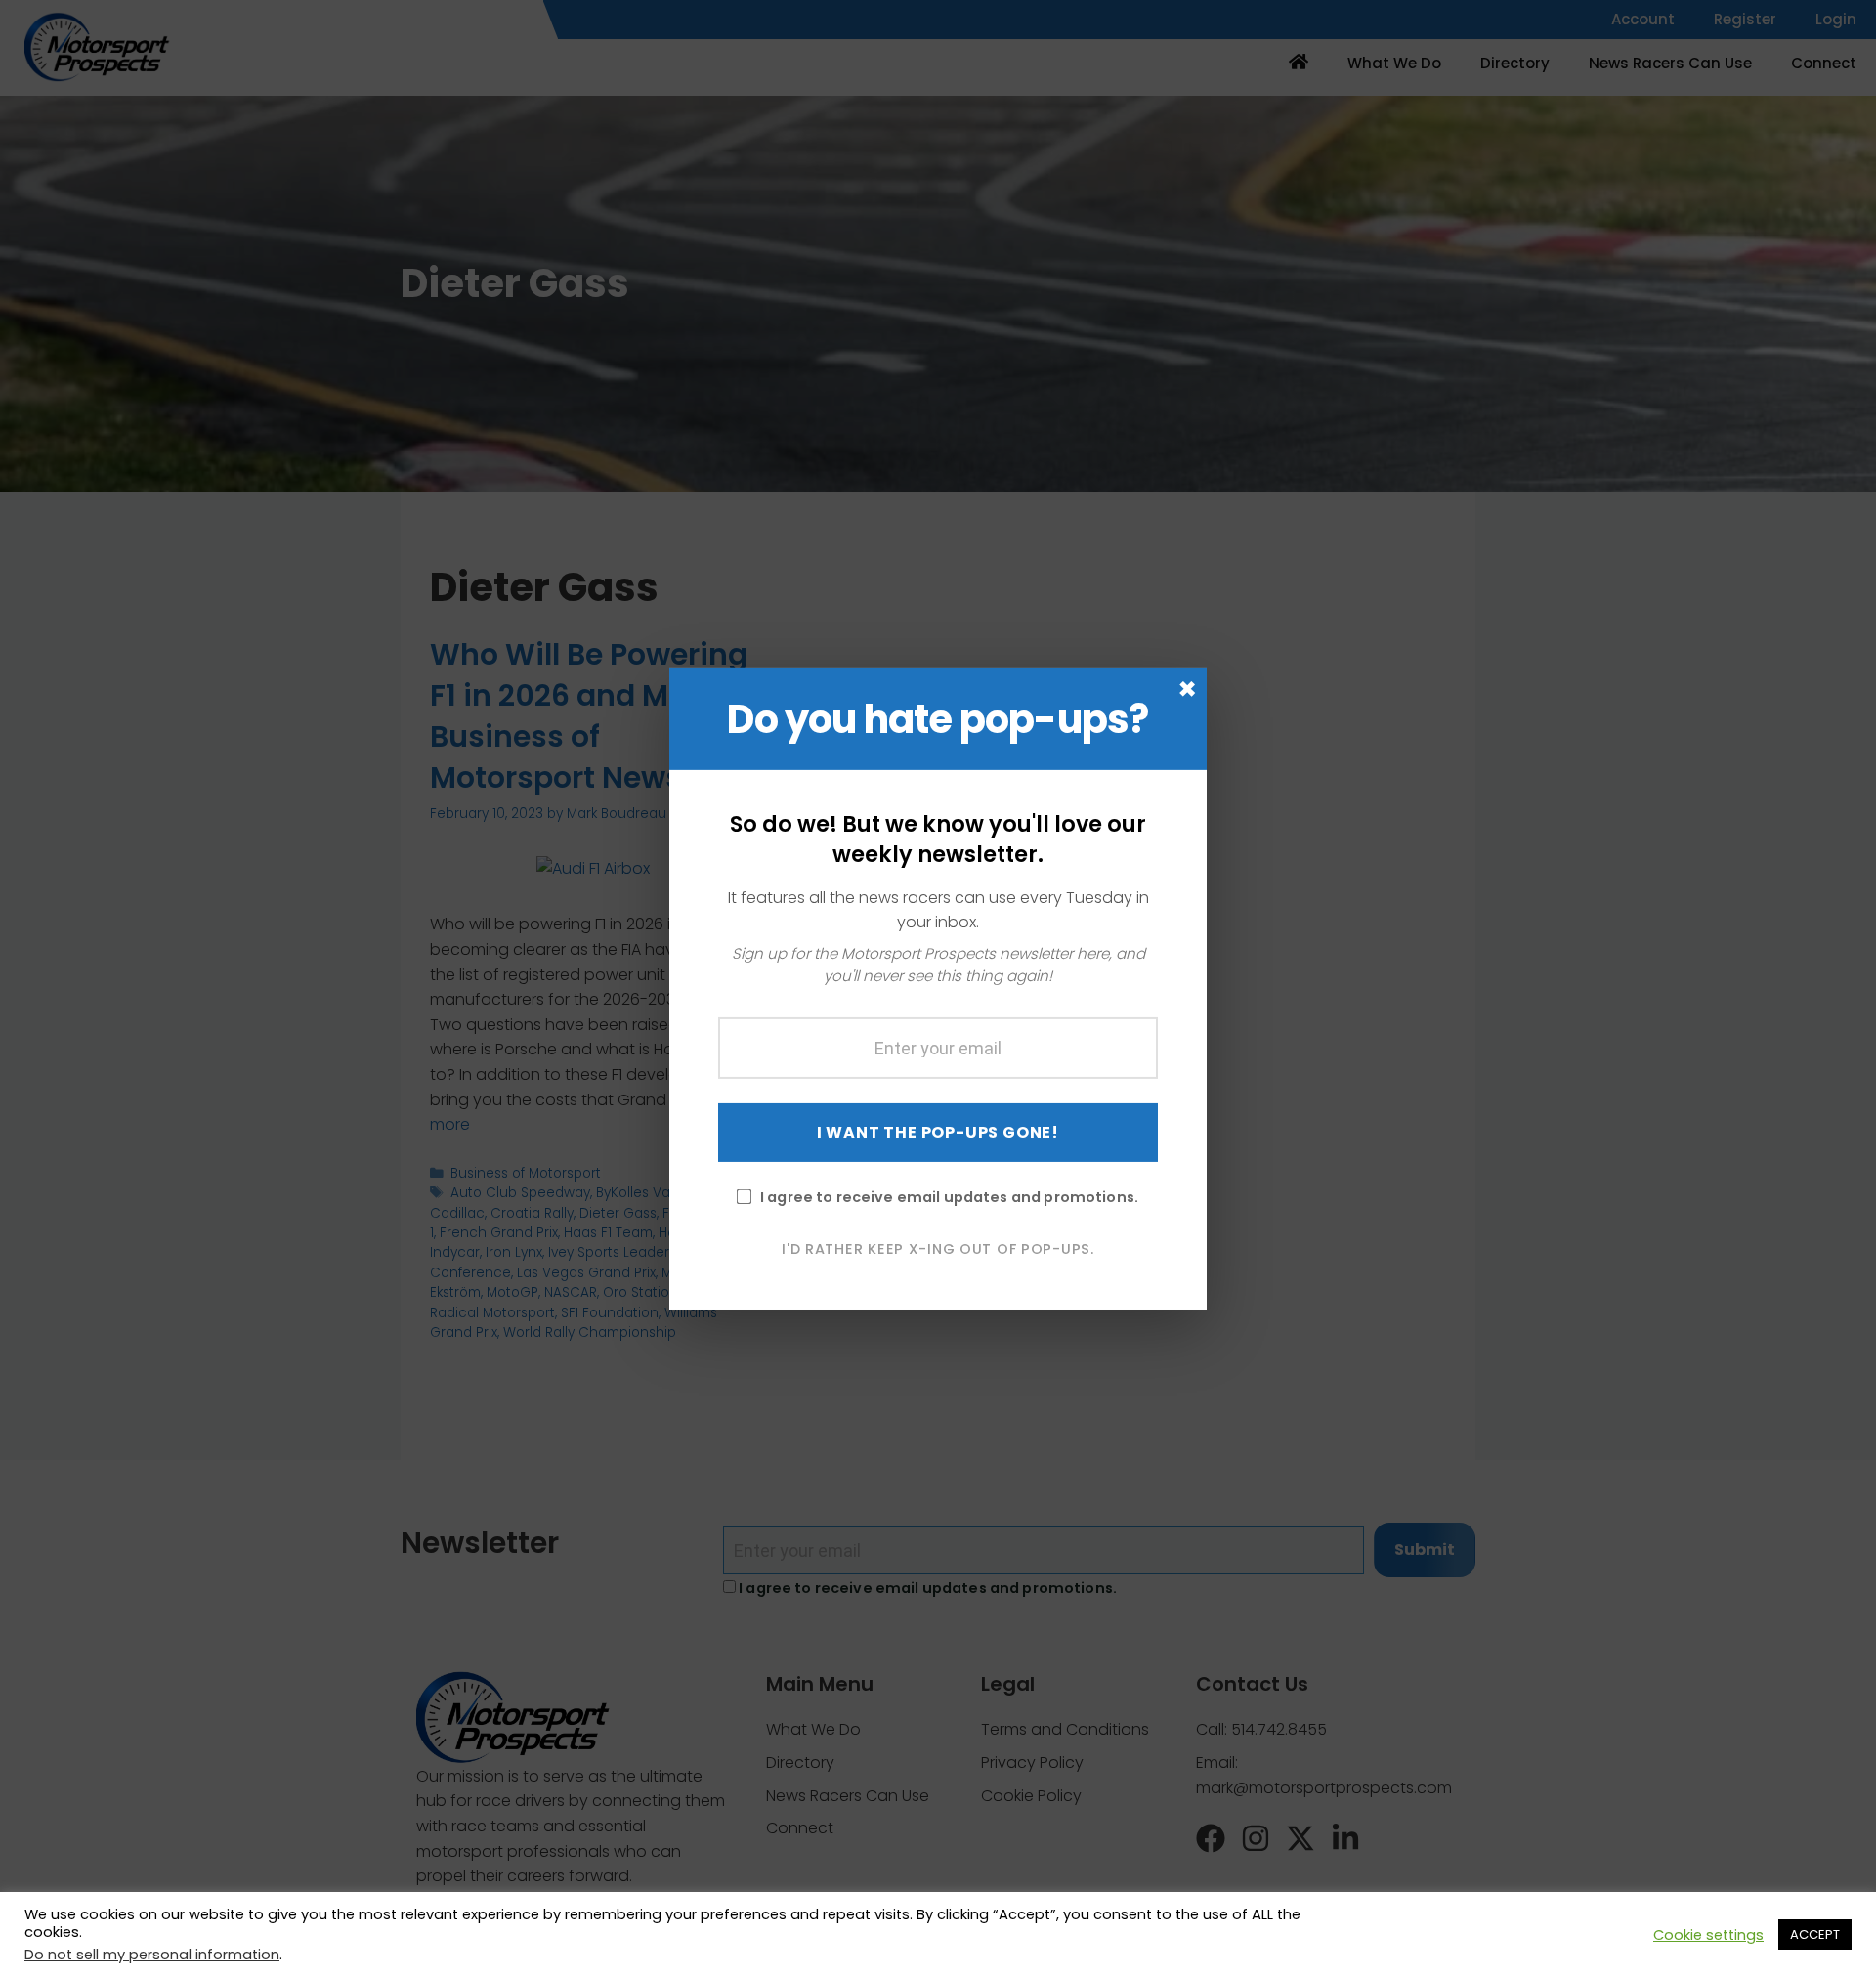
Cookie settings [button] (1708, 1935)
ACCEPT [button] (1815, 1934)
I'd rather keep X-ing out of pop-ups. (938, 1248)
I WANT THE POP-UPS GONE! (938, 1131)
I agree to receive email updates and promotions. (949, 1196)
